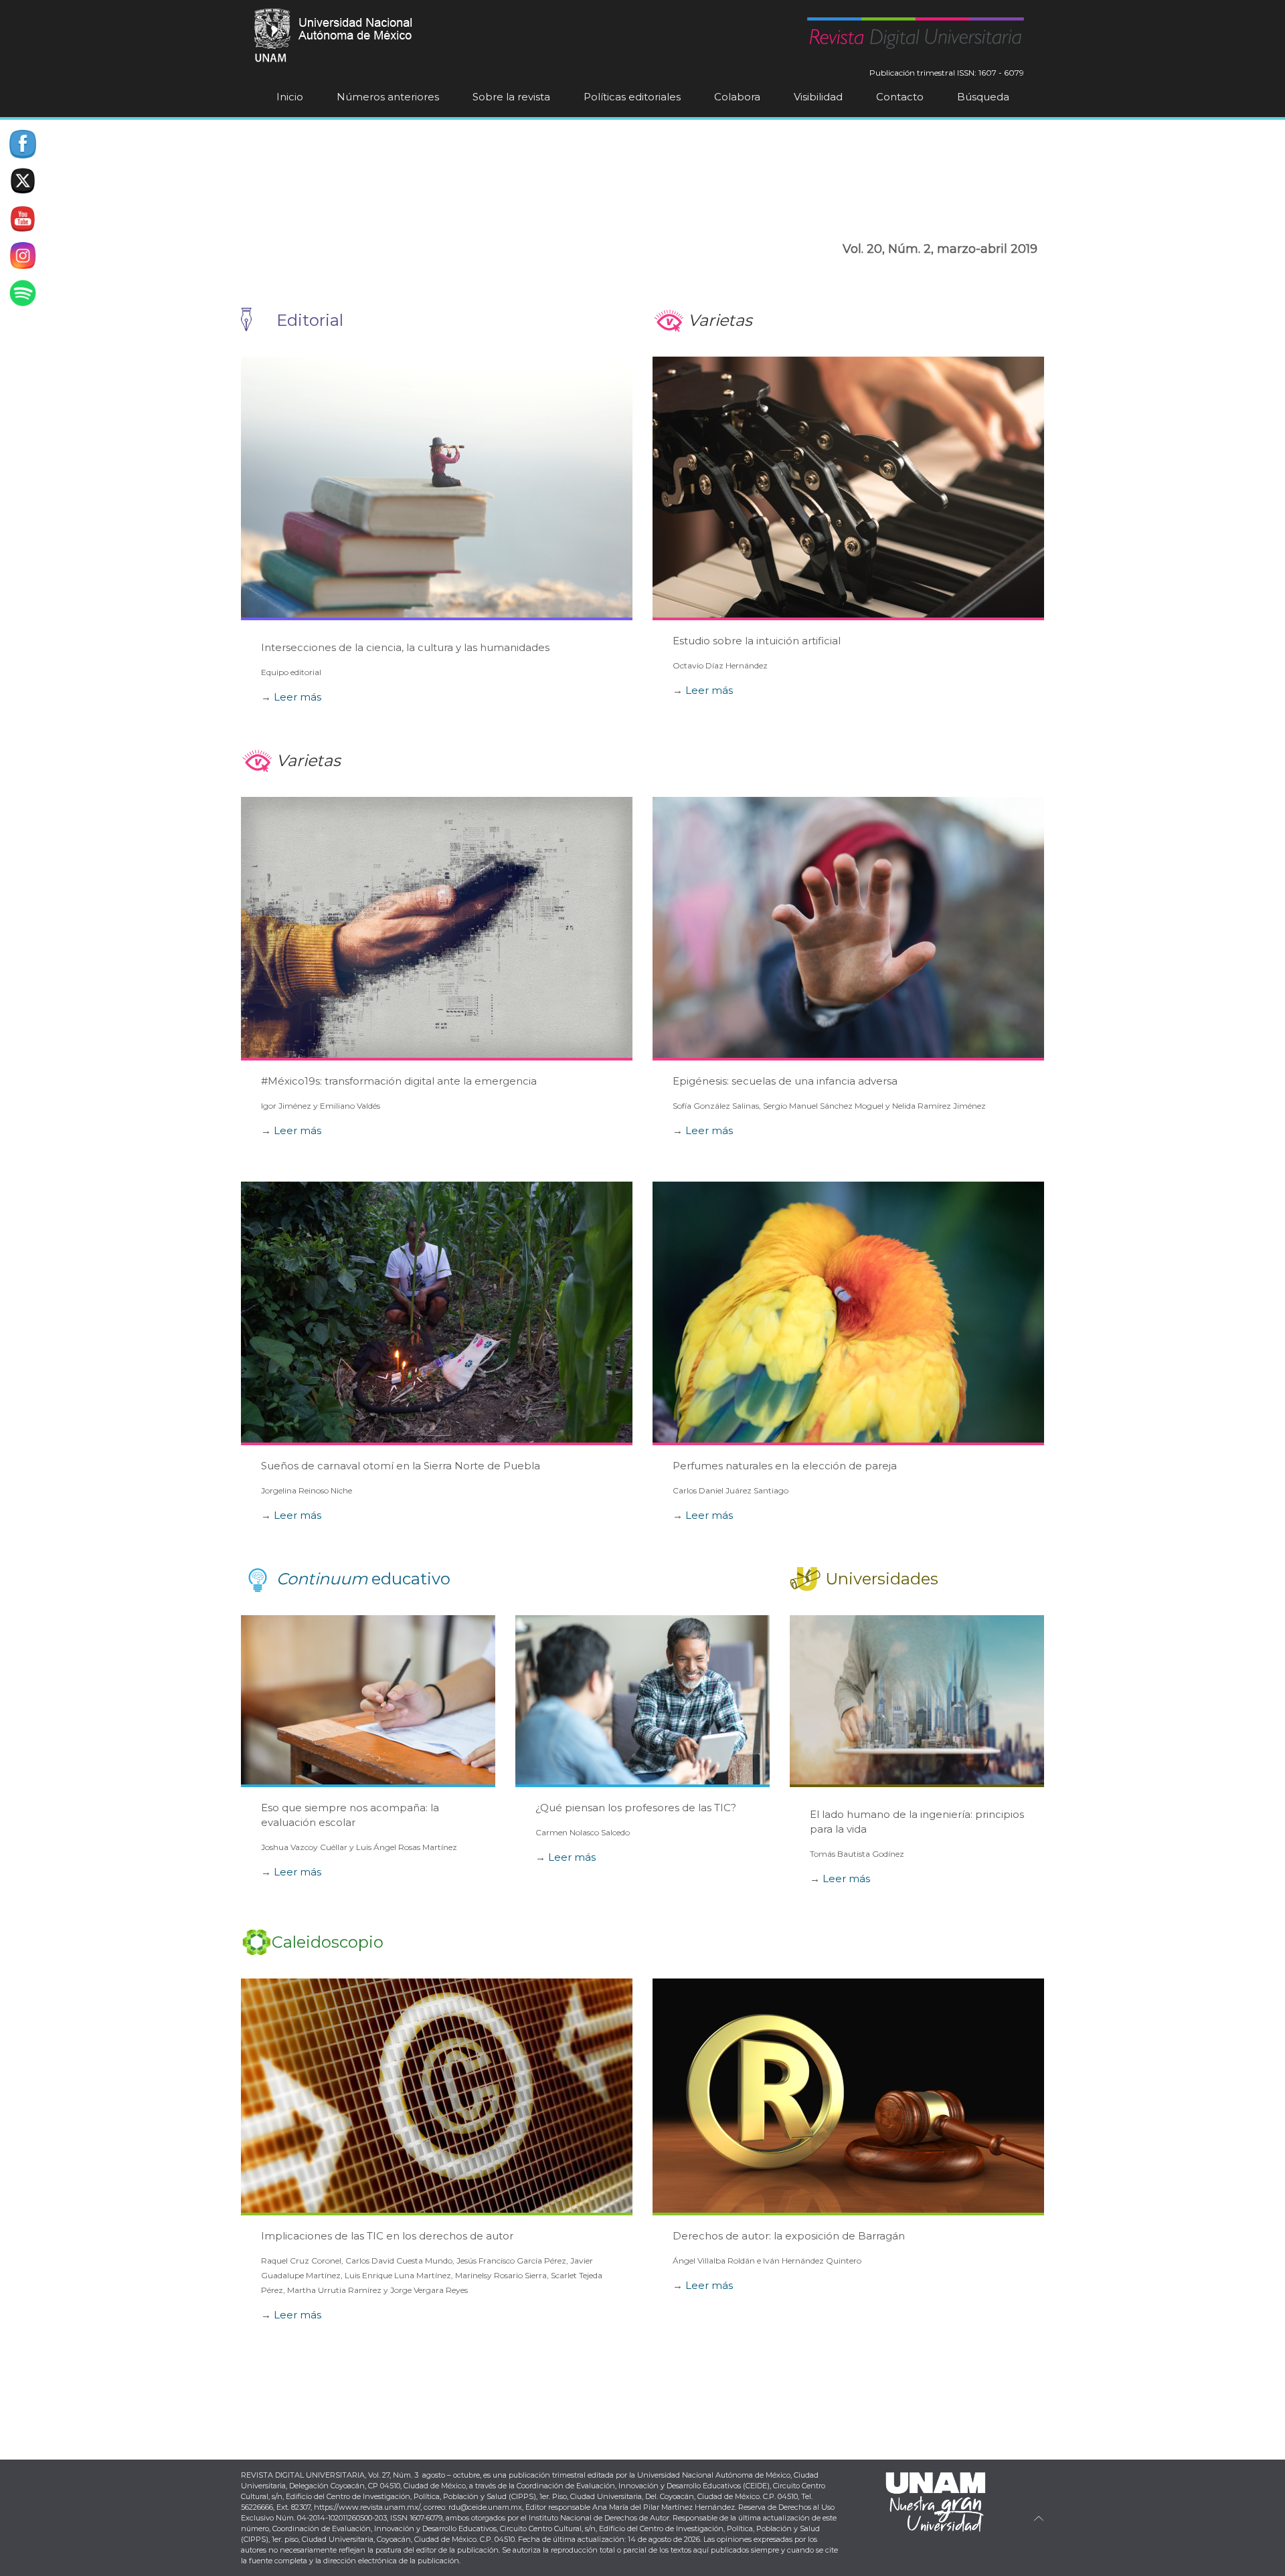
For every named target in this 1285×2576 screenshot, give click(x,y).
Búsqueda (983, 97)
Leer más (297, 697)
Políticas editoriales (632, 97)
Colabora (737, 97)
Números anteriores (388, 97)
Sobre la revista (511, 97)
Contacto (900, 97)
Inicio (290, 97)
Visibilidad (818, 97)
